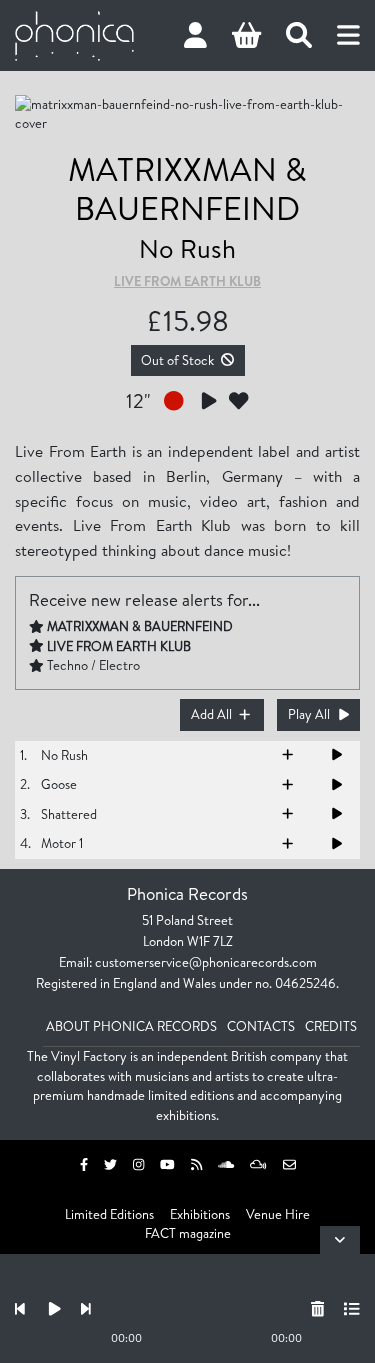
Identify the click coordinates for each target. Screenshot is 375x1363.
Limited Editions (109, 1214)
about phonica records (131, 1026)
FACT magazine (188, 1233)
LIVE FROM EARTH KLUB (187, 281)
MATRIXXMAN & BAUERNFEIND (187, 188)
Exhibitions (200, 1214)
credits (331, 1026)
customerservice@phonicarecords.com (206, 962)
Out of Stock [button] (177, 360)
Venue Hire (278, 1214)
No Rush (187, 248)
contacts (261, 1026)
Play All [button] (309, 714)
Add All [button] (211, 714)
